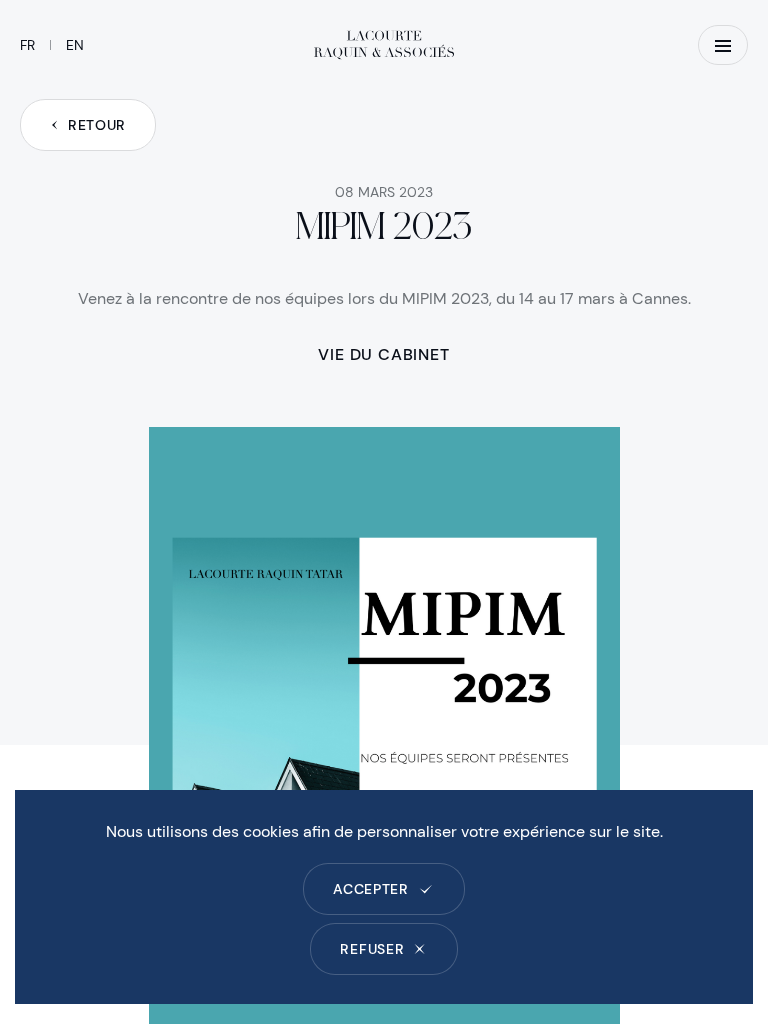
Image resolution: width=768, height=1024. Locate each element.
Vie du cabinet (383, 354)
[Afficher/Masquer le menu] (723, 45)
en (75, 45)
